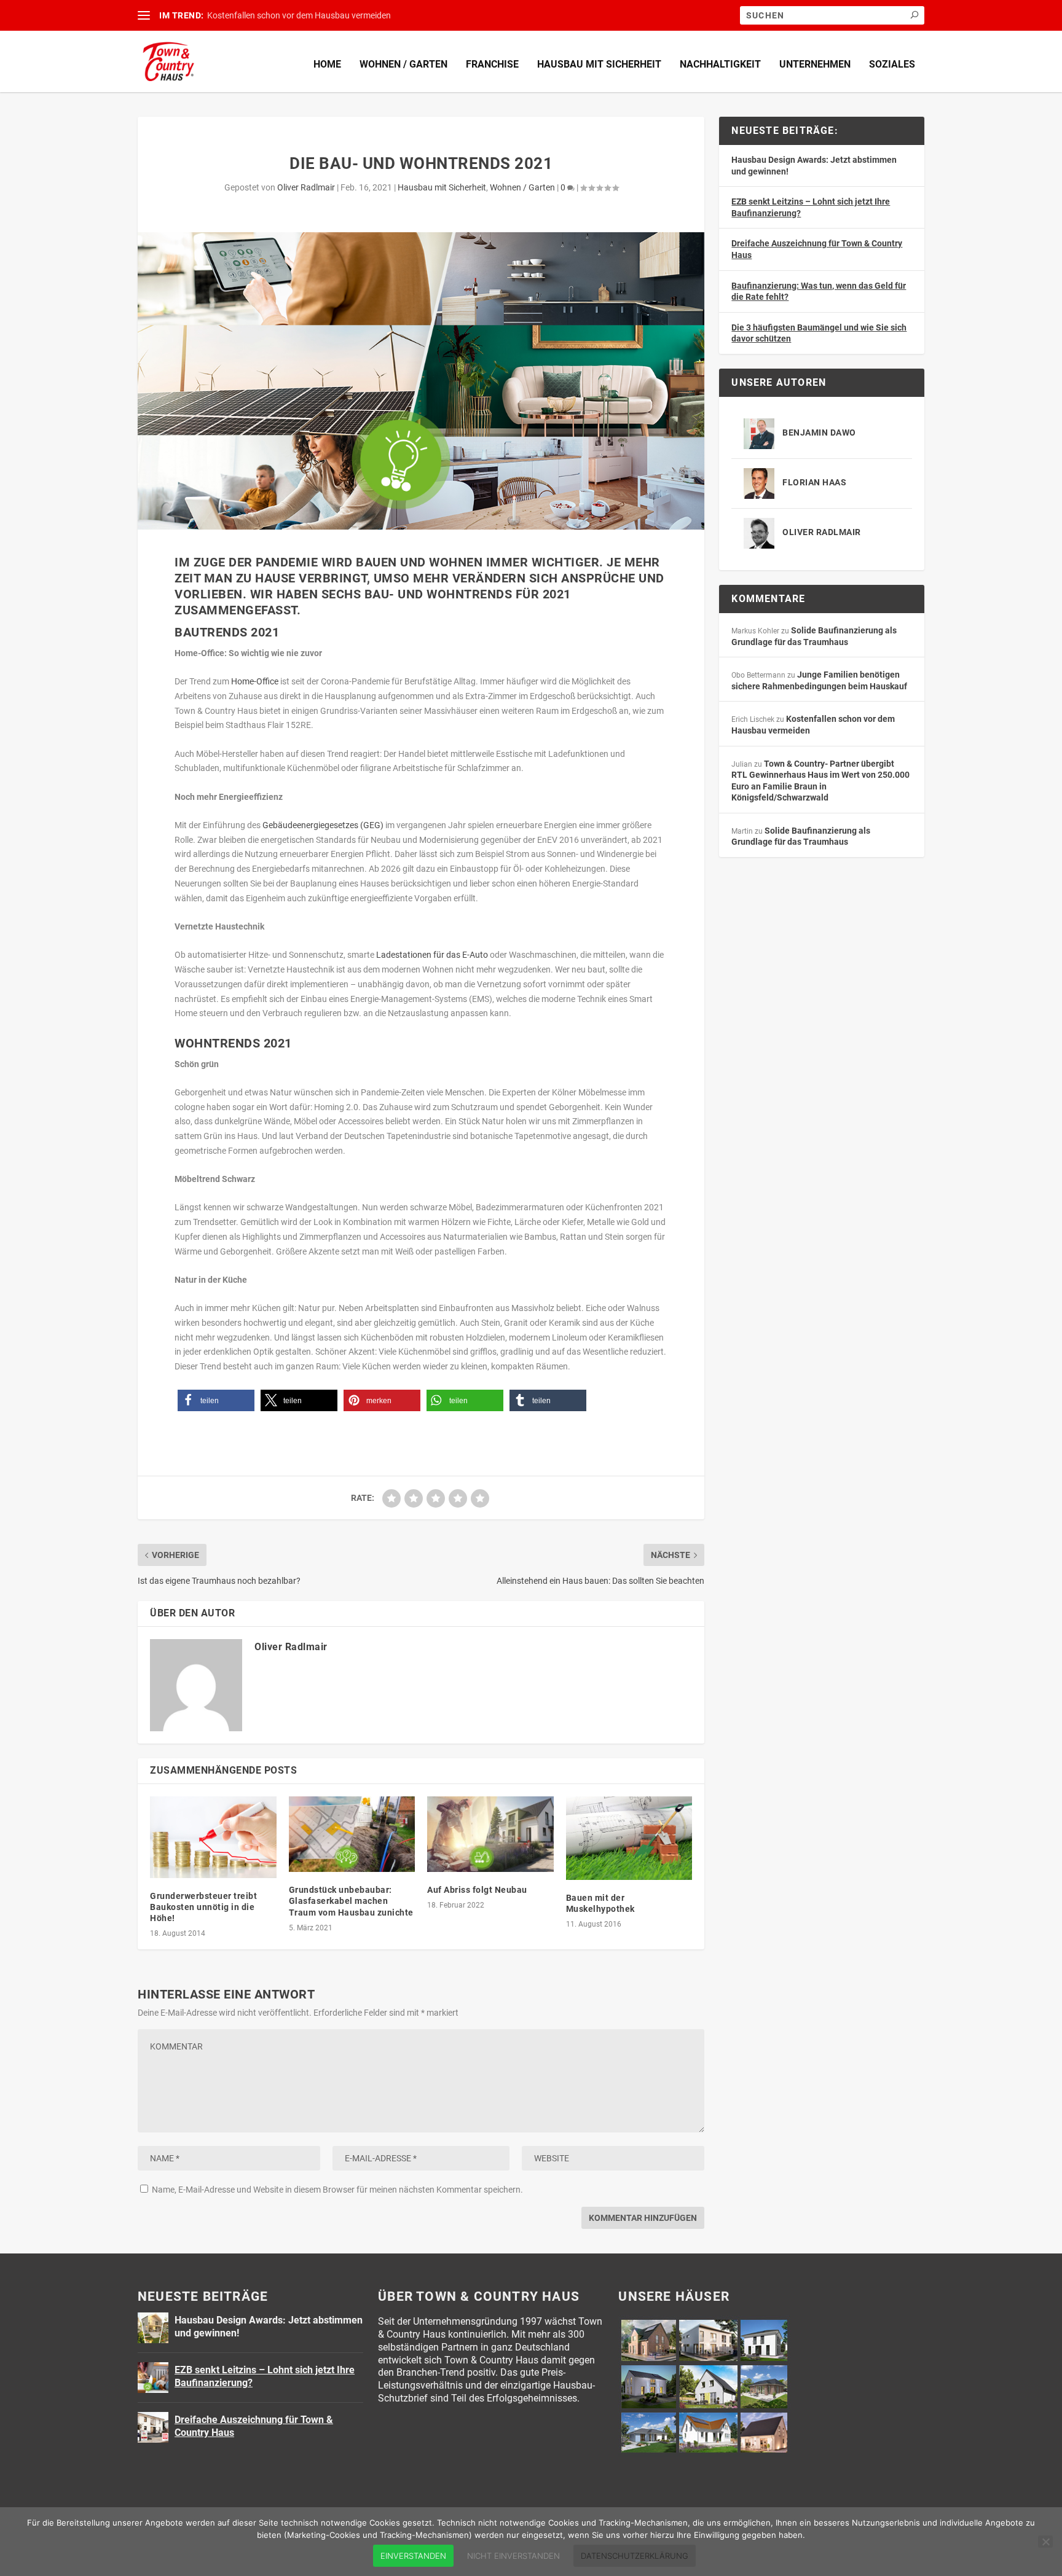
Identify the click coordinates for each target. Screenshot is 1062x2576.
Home (327, 64)
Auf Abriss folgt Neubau (477, 1890)
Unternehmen (815, 64)
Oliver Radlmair (306, 187)
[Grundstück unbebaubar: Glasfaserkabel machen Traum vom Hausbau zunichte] (352, 1834)
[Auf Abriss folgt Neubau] (490, 1834)
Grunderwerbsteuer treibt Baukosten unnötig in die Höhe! (203, 1907)
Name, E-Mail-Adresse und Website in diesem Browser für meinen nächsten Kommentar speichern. (337, 2190)
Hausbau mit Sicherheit (599, 64)
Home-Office (255, 681)
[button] (216, 1400)
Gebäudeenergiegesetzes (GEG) (323, 825)
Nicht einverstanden (513, 2556)
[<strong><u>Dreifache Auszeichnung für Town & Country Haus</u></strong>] (153, 2427)
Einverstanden (413, 2556)
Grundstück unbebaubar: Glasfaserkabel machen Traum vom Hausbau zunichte (351, 1901)
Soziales (892, 64)
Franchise (492, 64)
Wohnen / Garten (403, 64)
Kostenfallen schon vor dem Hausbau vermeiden (299, 15)
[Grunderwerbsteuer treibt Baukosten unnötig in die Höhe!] (213, 1837)
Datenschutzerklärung (635, 2556)
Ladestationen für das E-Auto (432, 955)
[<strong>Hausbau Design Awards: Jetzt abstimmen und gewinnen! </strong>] (153, 2328)
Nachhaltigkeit (720, 64)
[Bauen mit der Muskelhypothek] (629, 1838)
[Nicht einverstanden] (1045, 2542)
